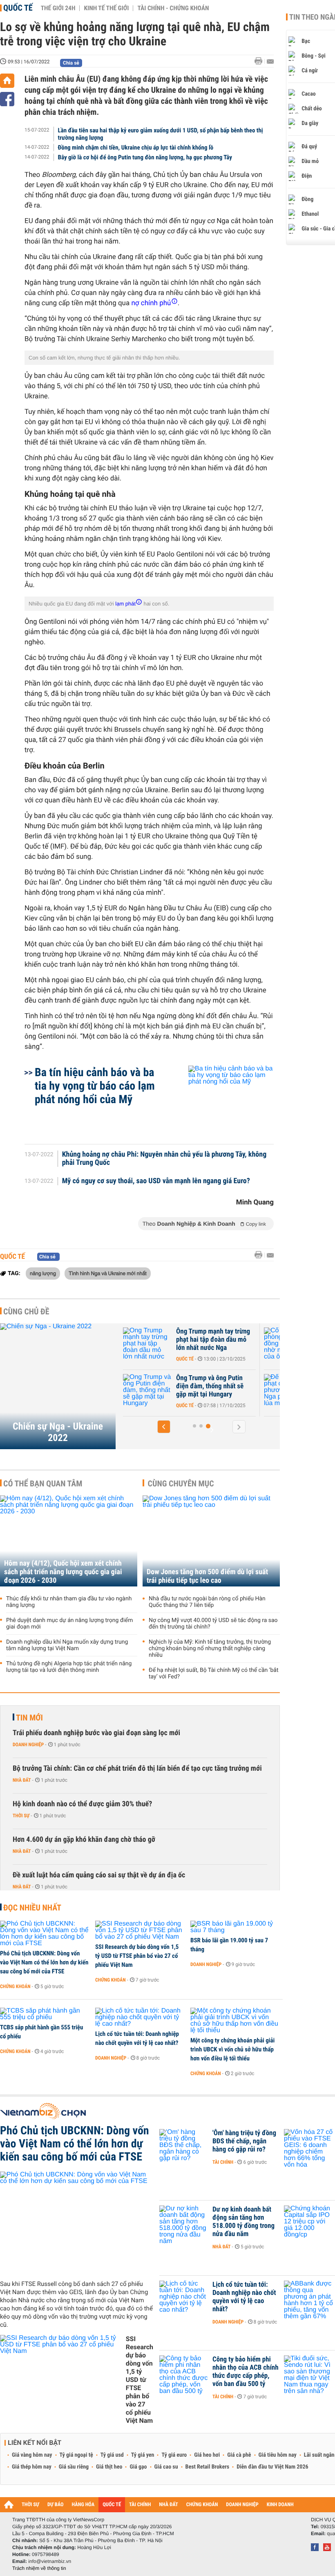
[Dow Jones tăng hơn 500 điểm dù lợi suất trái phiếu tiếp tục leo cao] (211, 1541)
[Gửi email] (270, 61)
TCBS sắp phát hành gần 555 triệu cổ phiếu (41, 2032)
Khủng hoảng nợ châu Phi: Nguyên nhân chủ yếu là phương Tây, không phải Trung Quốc (164, 1159)
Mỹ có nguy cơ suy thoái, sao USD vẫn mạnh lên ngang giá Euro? (156, 1181)
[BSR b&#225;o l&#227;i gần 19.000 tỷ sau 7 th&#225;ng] (235, 1927)
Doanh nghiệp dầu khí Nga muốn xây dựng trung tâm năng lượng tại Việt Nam (67, 1645)
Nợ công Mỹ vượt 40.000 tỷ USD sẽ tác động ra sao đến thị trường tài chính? (213, 1624)
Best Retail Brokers (208, 2467)
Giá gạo (138, 2467)
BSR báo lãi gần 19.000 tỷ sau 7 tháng (229, 1945)
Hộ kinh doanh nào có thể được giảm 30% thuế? (82, 1804)
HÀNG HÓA (83, 2505)
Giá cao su (166, 2467)
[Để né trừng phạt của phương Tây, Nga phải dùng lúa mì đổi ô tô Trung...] (163, 1390)
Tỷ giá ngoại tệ (76, 2455)
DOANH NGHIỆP (242, 2505)
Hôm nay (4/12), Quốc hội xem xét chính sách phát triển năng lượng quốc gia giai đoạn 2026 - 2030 (63, 1572)
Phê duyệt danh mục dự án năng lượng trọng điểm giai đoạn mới (69, 1624)
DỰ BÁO (56, 2505)
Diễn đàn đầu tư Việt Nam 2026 (272, 2467)
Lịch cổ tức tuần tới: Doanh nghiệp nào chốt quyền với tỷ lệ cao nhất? (137, 2038)
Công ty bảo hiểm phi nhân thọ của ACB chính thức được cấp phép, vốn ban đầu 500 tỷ (246, 2372)
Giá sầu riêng (74, 2467)
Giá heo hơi (207, 2455)
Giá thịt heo (109, 2467)
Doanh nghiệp (28, 1745)
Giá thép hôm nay (32, 2467)
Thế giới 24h (58, 8)
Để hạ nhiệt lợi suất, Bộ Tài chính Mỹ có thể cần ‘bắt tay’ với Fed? (214, 1673)
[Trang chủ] (7, 81)
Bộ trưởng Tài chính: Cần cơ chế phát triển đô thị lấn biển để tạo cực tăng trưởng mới (137, 1768)
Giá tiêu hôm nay (278, 2455)
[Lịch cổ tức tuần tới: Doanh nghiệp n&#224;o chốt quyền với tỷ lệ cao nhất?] (140, 2017)
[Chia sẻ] (7, 99)
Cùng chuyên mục (181, 1483)
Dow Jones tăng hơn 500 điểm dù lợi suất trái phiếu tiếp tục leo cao (207, 1576)
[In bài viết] (261, 61)
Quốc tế (18, 8)
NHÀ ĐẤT (168, 2505)
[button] (164, 1427)
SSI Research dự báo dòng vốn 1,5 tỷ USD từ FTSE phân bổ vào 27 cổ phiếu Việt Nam (137, 1956)
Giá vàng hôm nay (32, 2455)
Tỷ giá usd (112, 2455)
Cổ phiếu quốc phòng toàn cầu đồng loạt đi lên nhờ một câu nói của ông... (228, 1340)
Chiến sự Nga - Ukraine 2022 (58, 1432)
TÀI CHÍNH (140, 2505)
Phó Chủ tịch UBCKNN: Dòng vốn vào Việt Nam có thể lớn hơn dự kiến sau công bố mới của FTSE (44, 1962)
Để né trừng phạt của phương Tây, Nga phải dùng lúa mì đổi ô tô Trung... (229, 1386)
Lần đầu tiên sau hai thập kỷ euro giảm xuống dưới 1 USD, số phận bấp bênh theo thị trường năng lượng (161, 134)
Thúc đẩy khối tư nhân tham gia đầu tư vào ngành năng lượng (69, 1602)
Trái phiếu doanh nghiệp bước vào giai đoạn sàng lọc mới (96, 1733)
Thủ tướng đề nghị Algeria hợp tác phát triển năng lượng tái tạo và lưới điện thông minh (69, 1667)
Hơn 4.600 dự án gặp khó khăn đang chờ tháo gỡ (84, 1840)
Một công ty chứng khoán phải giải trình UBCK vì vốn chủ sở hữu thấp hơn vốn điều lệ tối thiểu (232, 2049)
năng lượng (43, 1273)
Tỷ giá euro (174, 2455)
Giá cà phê (239, 2455)
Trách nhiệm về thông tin (39, 2568)
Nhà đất (22, 1780)
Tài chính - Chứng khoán (173, 8)
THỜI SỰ (30, 2505)
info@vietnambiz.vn (50, 2561)
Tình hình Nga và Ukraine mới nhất (107, 1273)
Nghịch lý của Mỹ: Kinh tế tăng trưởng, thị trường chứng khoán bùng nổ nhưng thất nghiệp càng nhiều (210, 1649)
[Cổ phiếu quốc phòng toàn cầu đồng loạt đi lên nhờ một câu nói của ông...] (163, 1344)
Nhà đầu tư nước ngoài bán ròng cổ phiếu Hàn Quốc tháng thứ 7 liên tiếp (207, 1602)
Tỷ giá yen (143, 2455)
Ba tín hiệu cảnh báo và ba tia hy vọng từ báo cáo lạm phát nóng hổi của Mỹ (95, 1086)
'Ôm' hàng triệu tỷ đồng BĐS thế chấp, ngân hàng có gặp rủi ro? (244, 2141)
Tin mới (29, 1718)
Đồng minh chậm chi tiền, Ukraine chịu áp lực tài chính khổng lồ (136, 147)
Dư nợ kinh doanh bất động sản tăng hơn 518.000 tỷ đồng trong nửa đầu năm (243, 2222)
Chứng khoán (15, 1986)
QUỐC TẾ (112, 2505)
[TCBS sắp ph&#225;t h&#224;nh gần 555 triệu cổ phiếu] (45, 2014)
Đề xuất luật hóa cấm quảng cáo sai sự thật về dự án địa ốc (99, 1875)
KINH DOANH (280, 2505)
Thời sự (21, 1816)
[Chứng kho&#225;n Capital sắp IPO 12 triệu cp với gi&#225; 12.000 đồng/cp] (308, 2222)
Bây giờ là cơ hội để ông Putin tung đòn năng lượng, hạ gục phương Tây (145, 157)
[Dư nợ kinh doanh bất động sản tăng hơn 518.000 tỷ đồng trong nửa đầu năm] (184, 2222)
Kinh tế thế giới (106, 8)
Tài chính (223, 2162)
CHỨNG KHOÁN (202, 2505)
